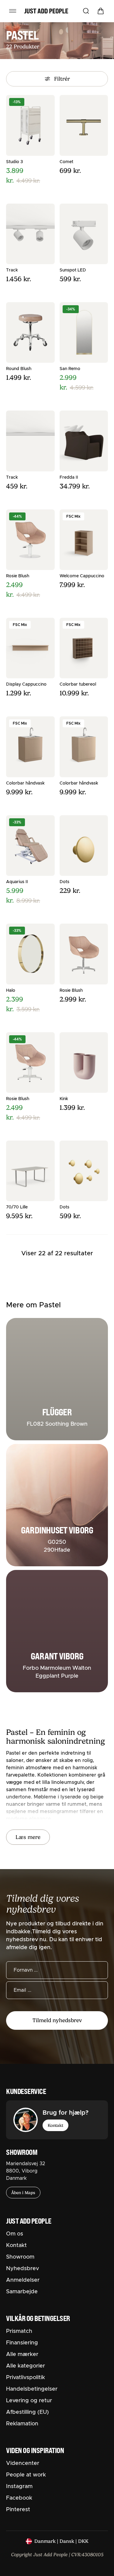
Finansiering (22, 2343)
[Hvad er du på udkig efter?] (86, 11)
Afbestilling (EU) (28, 2412)
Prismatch (19, 2331)
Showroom (20, 2257)
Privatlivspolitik (26, 2378)
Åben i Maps (23, 2193)
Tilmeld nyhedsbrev (57, 2020)
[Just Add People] (46, 11)
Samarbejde (22, 2292)
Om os (15, 2234)
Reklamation (22, 2424)
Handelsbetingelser (32, 2389)
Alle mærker (22, 2354)
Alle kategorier (26, 2366)
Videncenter (23, 2463)
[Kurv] (101, 11)
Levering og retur (29, 2401)
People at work (26, 2475)
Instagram (19, 2487)
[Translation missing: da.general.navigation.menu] (13, 11)
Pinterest (18, 2510)
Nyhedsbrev (22, 2269)
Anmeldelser (23, 2280)
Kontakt (55, 2125)
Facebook (19, 2498)
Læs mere (28, 1837)
